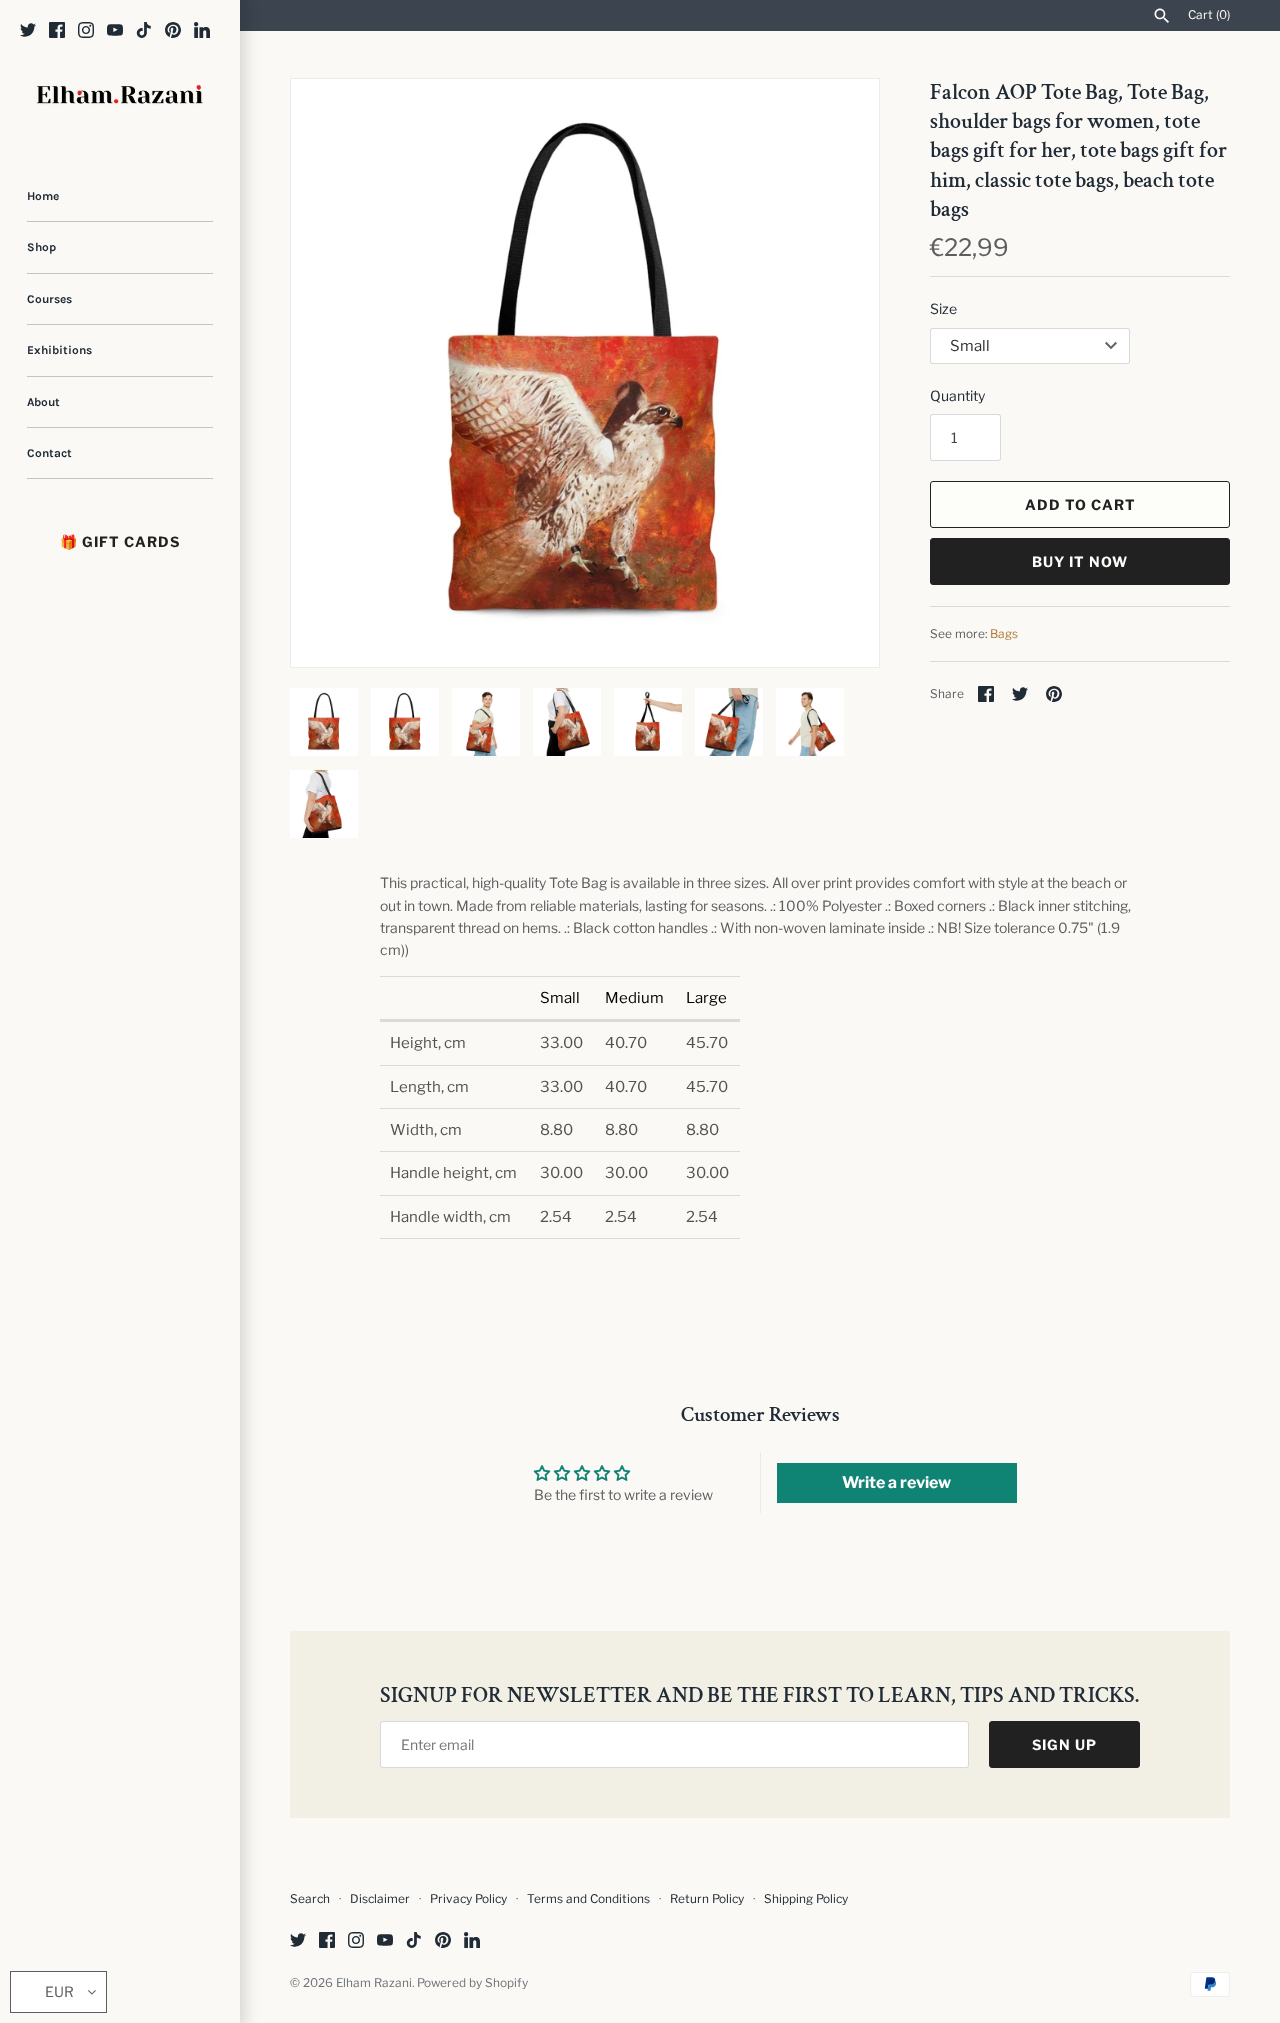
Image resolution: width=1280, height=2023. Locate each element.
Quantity (957, 395)
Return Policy (708, 1899)
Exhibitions (59, 350)
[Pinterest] (173, 31)
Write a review (896, 1482)
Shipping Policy (806, 1899)
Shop (41, 247)
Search (310, 1899)
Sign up (1064, 1744)
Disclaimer (380, 1899)
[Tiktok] (144, 31)
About (43, 402)
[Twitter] (28, 31)
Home (43, 196)
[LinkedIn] (202, 31)
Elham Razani (374, 1983)
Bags (1004, 634)
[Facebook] (57, 31)
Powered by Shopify (472, 1983)
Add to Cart (1080, 504)
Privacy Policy (468, 1899)
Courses (49, 299)
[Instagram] (86, 31)
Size (943, 308)
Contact (49, 453)
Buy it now (1080, 561)
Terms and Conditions (588, 1899)
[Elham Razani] (120, 96)
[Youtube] (115, 31)
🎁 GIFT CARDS (120, 541)
